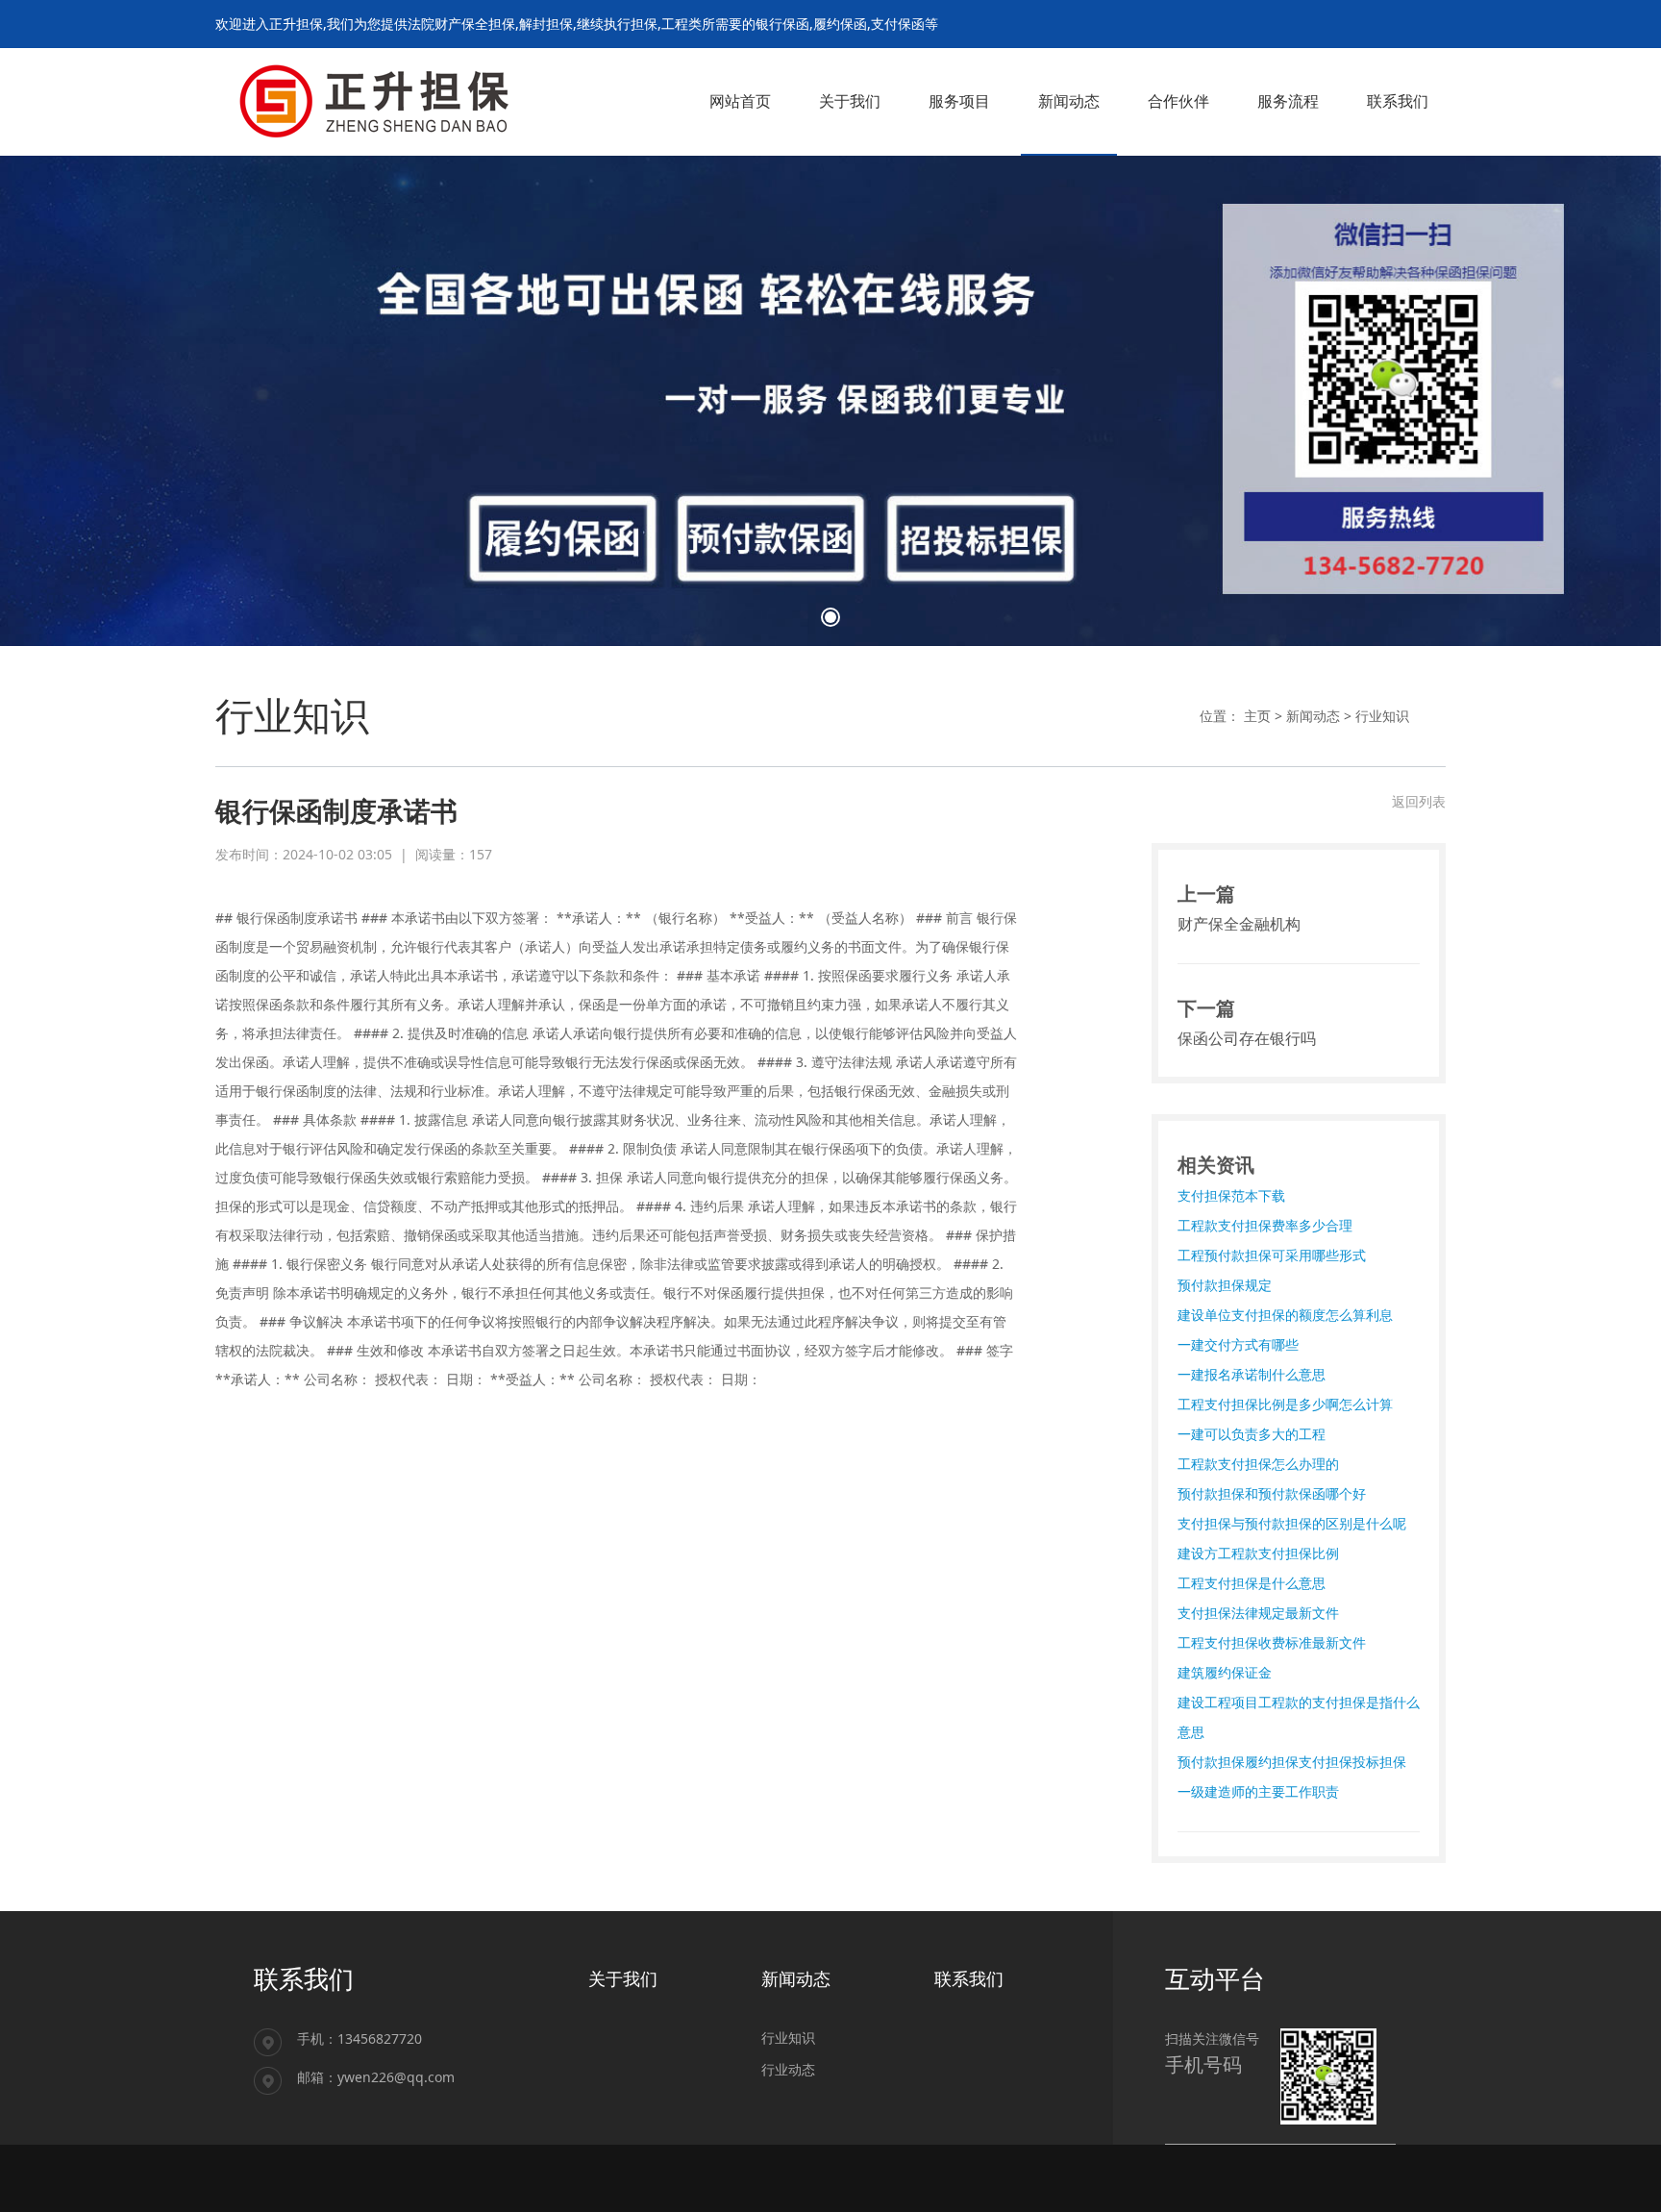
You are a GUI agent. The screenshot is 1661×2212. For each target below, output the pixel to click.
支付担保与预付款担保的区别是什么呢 (1292, 1523)
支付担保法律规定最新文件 (1258, 1613)
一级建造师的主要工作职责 (1258, 1791)
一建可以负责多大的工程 (1252, 1434)
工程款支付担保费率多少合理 (1265, 1225)
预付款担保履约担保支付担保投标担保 (1292, 1762)
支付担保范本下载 (1231, 1195)
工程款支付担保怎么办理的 (1258, 1464)
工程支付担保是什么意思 (1252, 1583)
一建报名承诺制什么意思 (1252, 1374)
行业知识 (1382, 716)
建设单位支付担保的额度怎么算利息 (1285, 1315)
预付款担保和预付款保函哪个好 (1272, 1493)
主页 (1257, 716)
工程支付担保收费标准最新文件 (1272, 1642)
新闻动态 (1313, 716)
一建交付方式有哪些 (1238, 1344)
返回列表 (1419, 801)
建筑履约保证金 (1225, 1672)
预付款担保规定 (1225, 1285)
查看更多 (295, 299)
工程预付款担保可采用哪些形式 (1272, 1255)
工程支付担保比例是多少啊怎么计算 (1285, 1404)
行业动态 (788, 2069)
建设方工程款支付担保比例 (1258, 1553)
